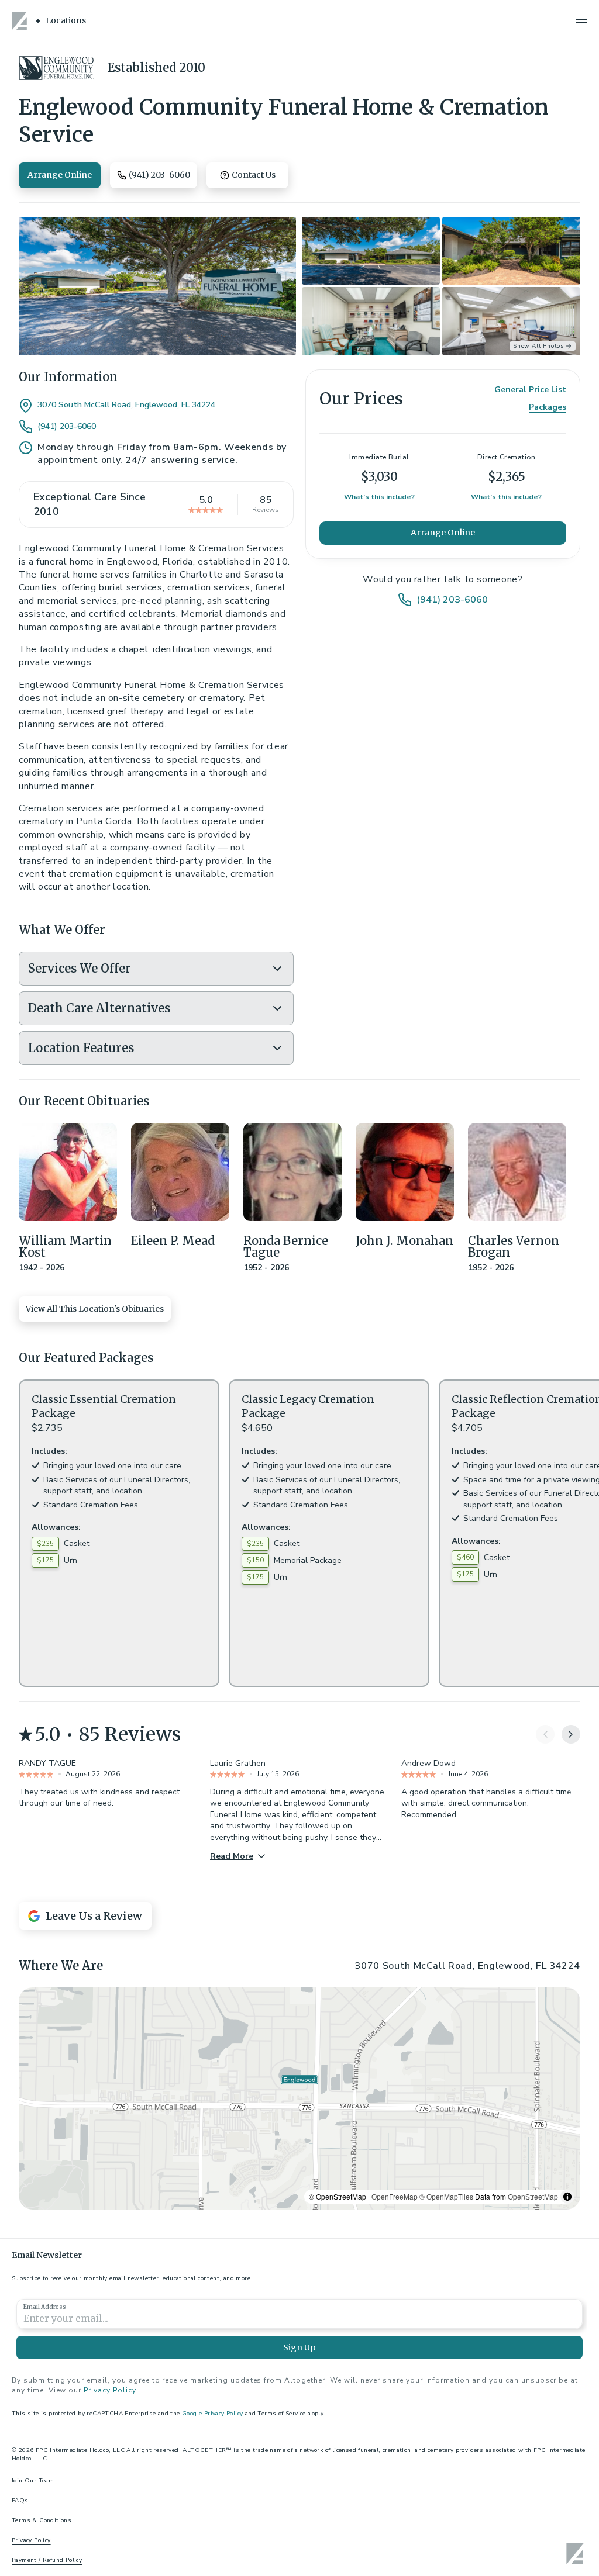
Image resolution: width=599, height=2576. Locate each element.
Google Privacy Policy (212, 2414)
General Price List (530, 390)
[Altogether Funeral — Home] (21, 21)
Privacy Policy (109, 2390)
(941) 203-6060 (67, 427)
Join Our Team (33, 2481)
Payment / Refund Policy (47, 2560)
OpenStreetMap (533, 2196)
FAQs (20, 2501)
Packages (548, 407)
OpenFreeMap (395, 2196)
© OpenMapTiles (446, 2196)
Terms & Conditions (42, 2520)
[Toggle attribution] (567, 2197)
